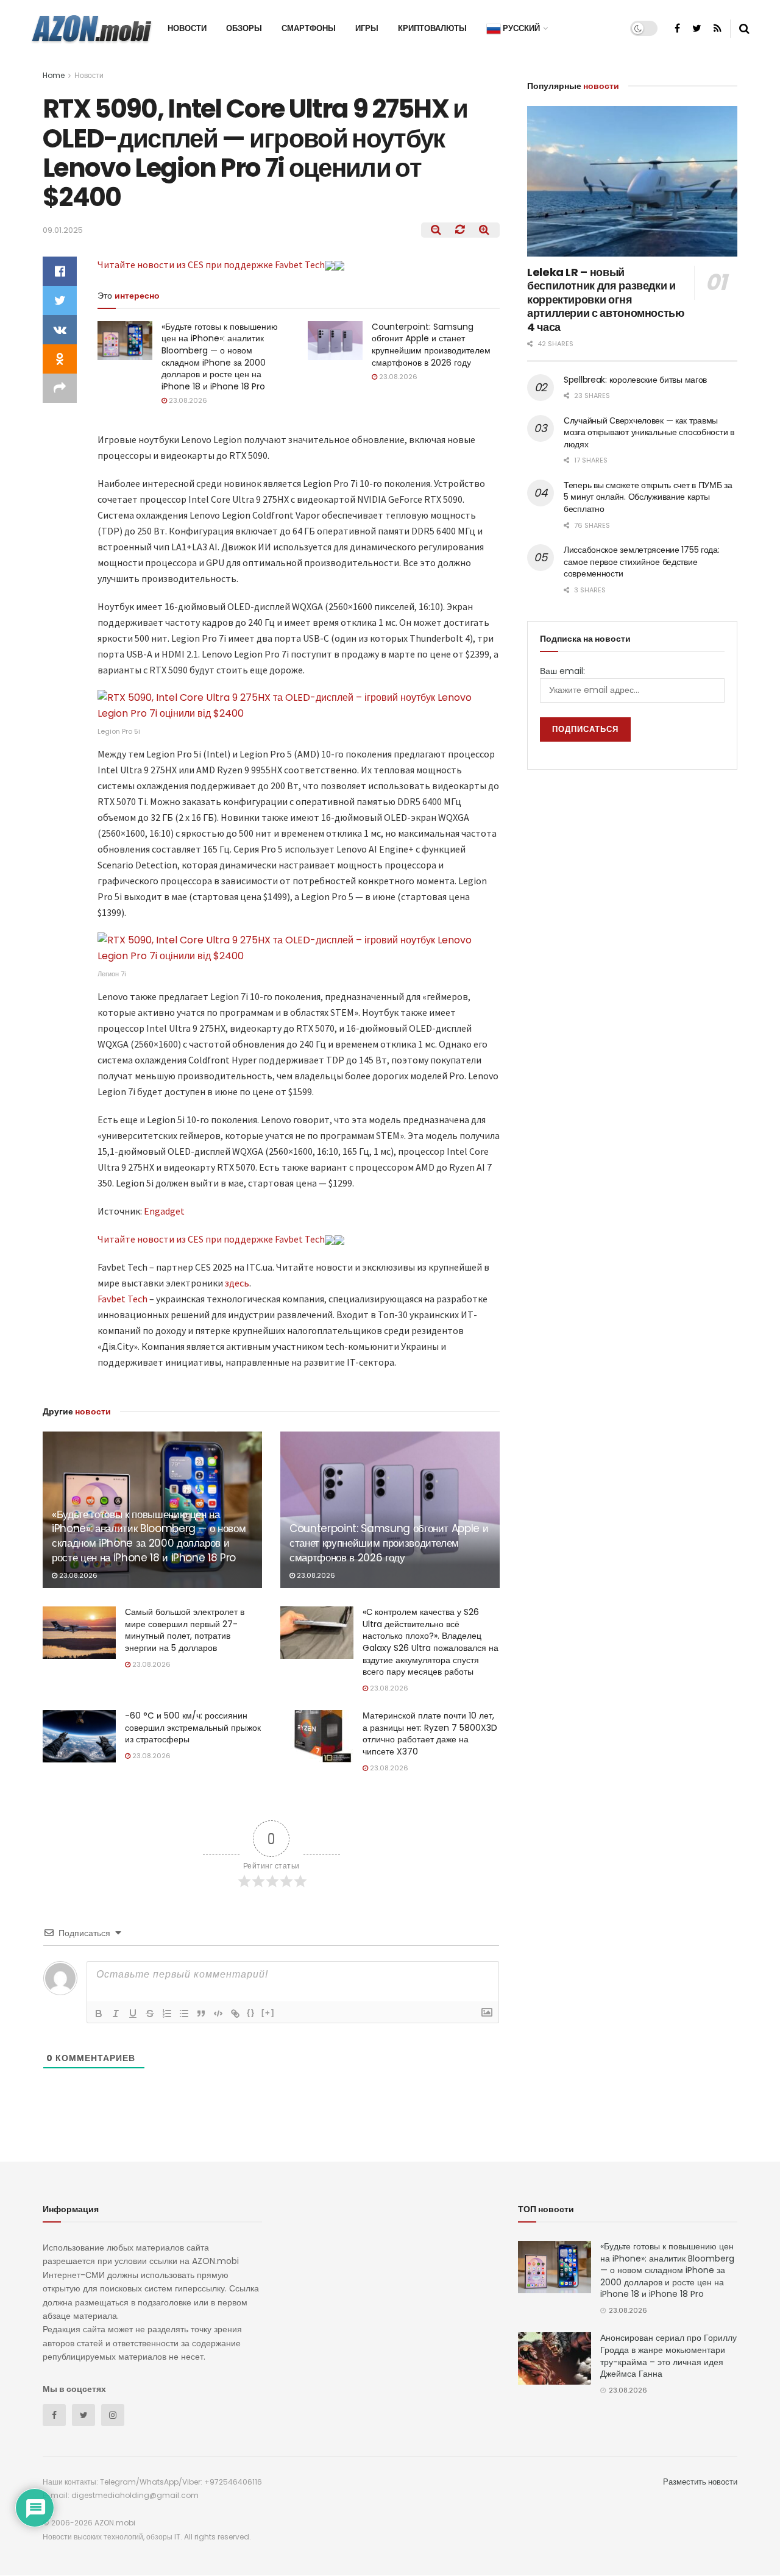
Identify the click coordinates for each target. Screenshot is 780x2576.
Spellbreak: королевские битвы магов (635, 380)
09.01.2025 (63, 230)
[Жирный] (99, 2014)
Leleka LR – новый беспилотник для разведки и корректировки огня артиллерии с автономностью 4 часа (606, 300)
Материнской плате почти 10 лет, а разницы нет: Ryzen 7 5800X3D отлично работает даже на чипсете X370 (430, 1733)
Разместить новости (700, 2482)
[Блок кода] (218, 2014)
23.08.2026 (187, 400)
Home (54, 75)
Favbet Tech (122, 1299)
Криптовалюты (432, 28)
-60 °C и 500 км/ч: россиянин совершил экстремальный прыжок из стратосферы (193, 1727)
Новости (187, 28)
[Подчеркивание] (133, 2014)
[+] (268, 2013)
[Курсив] (116, 2014)
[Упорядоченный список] (167, 2014)
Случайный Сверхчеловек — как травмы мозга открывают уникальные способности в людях (649, 432)
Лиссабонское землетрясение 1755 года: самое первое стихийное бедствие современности (642, 562)
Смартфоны (309, 28)
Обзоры (244, 28)
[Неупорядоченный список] (184, 2014)
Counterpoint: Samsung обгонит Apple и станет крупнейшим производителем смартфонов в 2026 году (431, 345)
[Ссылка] (235, 2014)
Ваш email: (562, 671)
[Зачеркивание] (150, 2014)
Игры (367, 28)
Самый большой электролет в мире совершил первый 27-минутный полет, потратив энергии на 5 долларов (185, 1630)
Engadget (164, 1211)
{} (251, 2013)
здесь (237, 1283)
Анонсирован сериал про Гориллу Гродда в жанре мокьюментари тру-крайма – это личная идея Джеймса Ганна (668, 2356)
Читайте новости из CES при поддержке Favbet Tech (211, 264)
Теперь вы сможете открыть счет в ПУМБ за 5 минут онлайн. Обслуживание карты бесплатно (648, 497)
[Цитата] (201, 2014)
